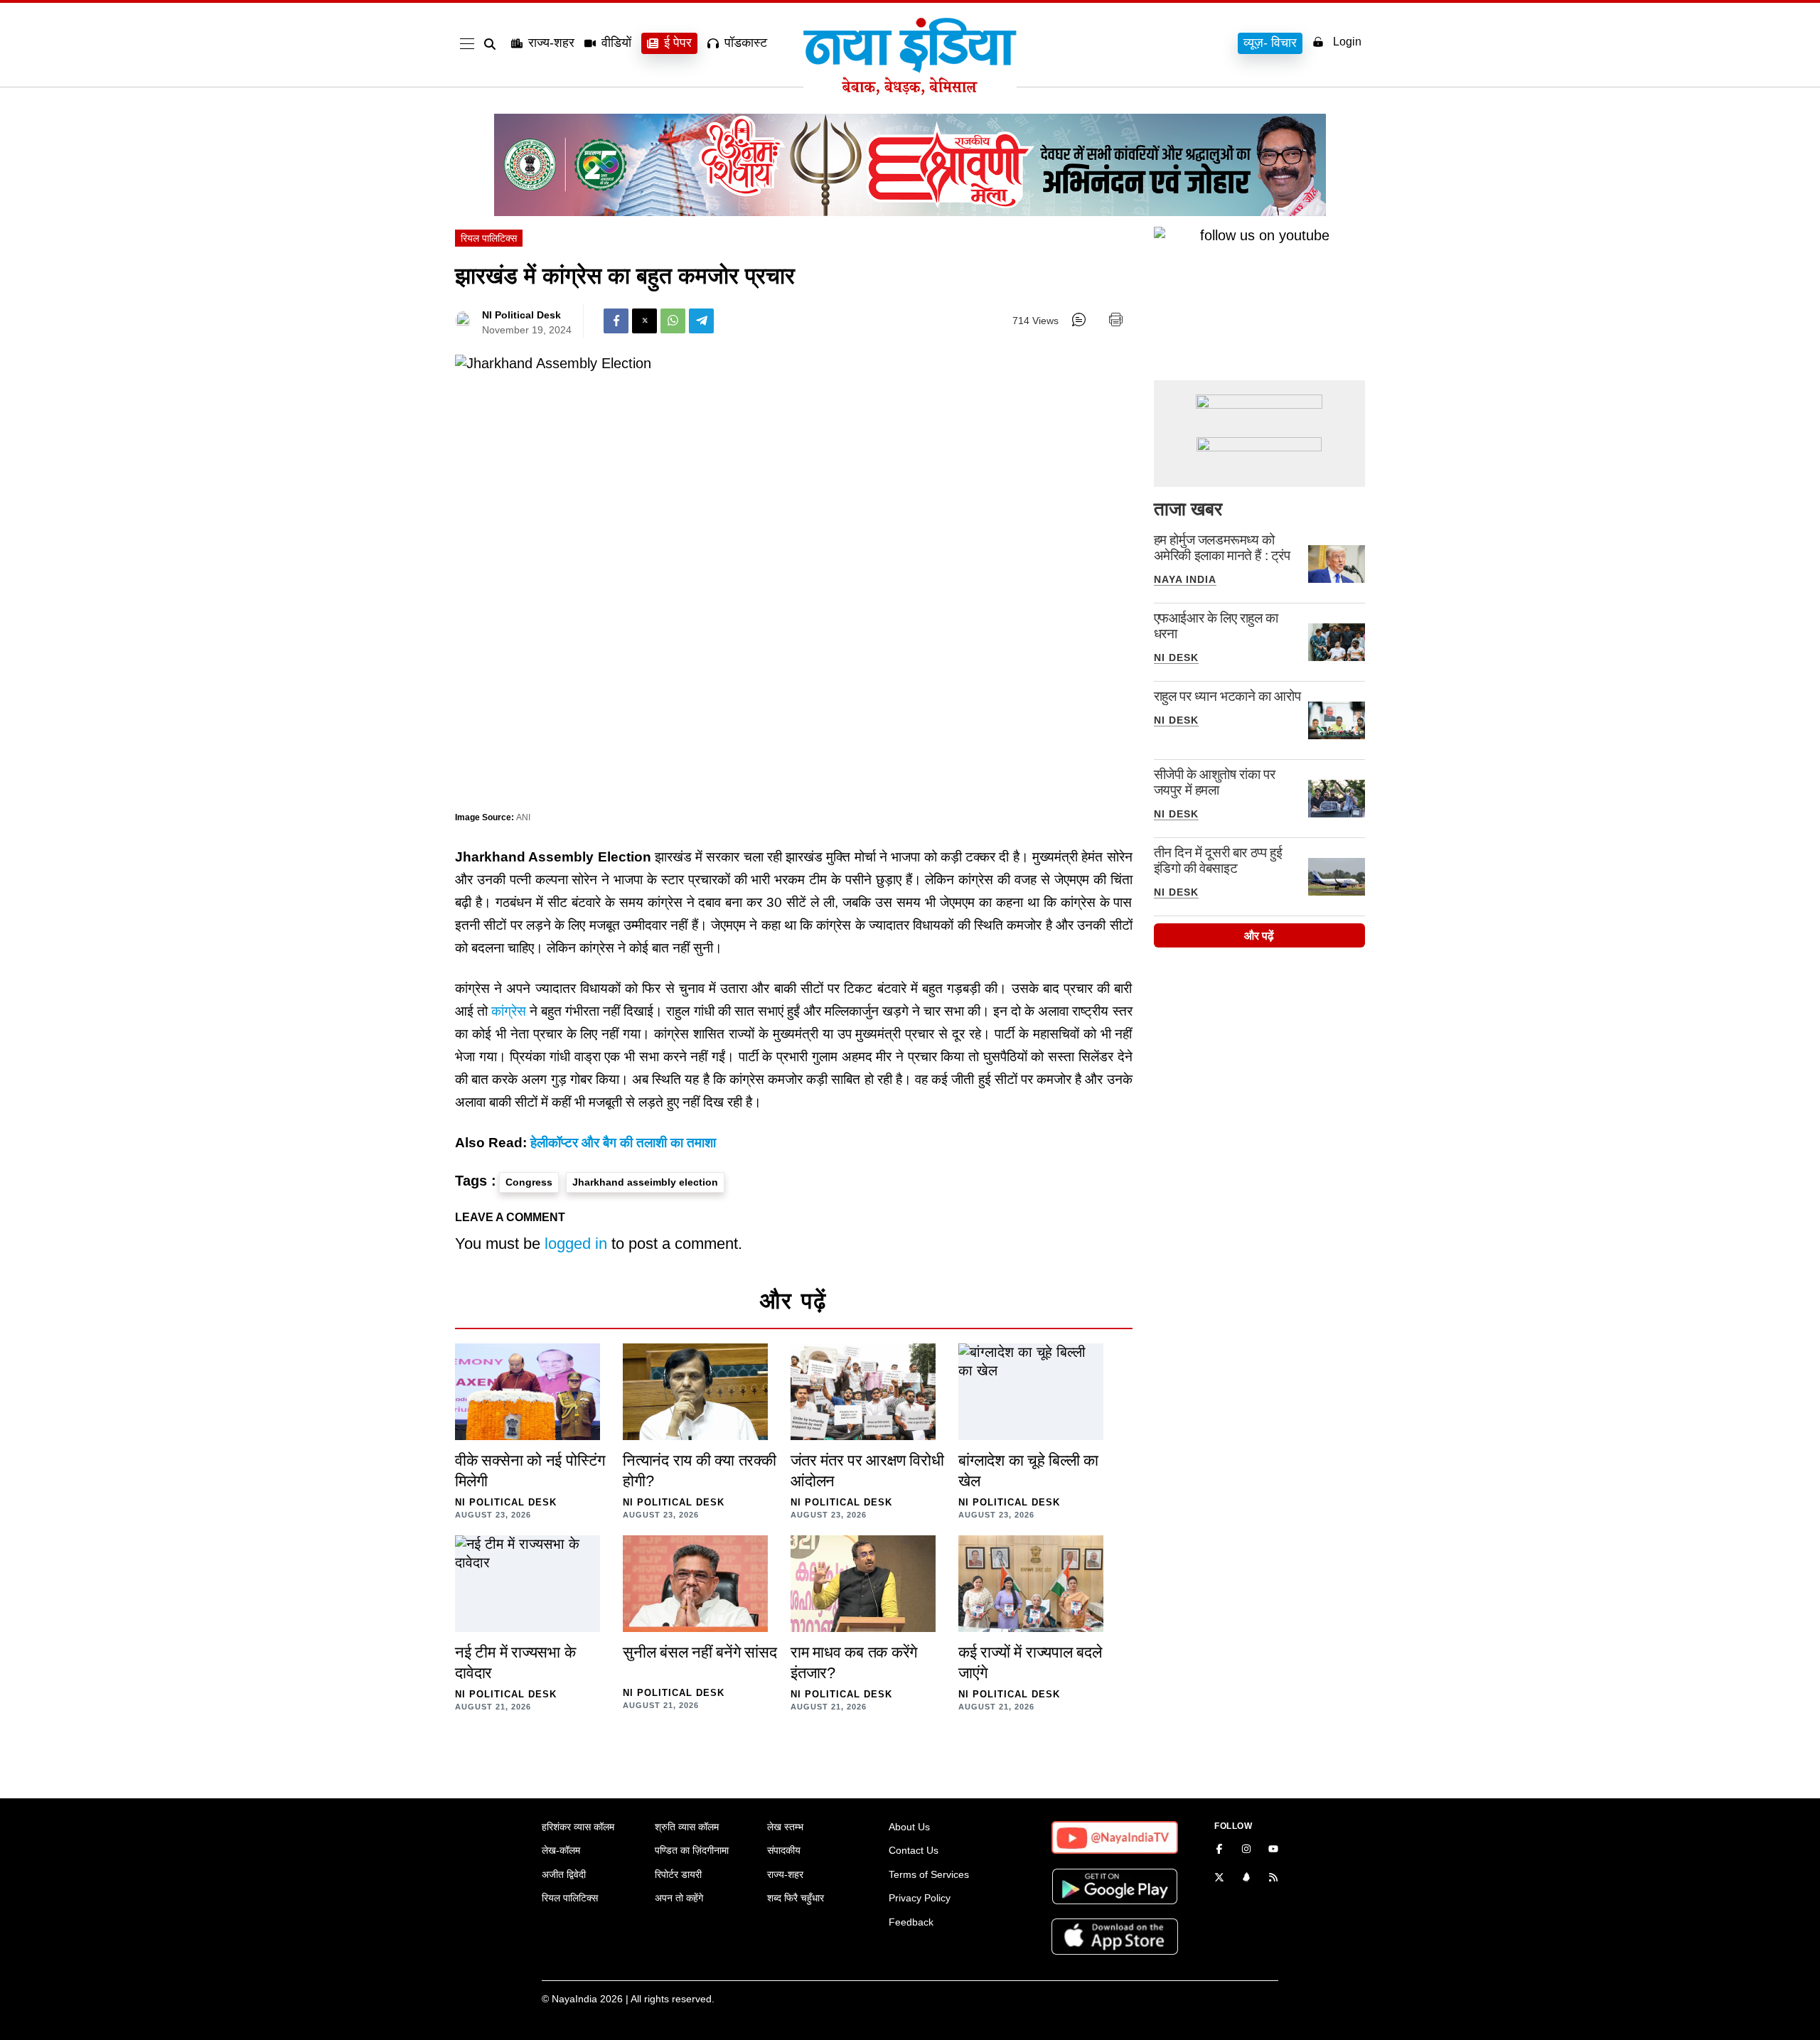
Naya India (1185, 579)
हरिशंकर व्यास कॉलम (578, 1827)
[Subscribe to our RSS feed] (1273, 1879)
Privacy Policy (920, 1898)
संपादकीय (784, 1850)
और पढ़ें (1259, 936)
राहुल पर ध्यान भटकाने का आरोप (1227, 696)
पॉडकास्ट (746, 43)
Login (1347, 42)
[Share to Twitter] (644, 321)
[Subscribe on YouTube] (1273, 1850)
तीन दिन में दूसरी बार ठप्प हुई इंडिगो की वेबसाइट (1218, 860)
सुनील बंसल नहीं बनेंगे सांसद (700, 1652)
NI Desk (1176, 657)
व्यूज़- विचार (1270, 43)
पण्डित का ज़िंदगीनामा (692, 1850)
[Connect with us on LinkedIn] (1246, 1879)
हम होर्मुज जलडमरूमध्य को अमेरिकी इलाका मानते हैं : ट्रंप (1222, 548)
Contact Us (914, 1850)
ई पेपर (678, 43)
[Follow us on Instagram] (1246, 1850)
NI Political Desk (521, 315)
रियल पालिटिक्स (489, 238)
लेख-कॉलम (561, 1850)
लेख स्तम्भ (785, 1827)
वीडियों (616, 43)
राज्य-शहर (551, 43)
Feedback (911, 1922)
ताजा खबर (1188, 509)
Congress (529, 1182)
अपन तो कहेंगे (679, 1898)
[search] (493, 44)
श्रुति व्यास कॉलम (687, 1827)
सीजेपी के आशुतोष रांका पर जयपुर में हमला (1215, 782)
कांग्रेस (509, 1011)
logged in (576, 1244)
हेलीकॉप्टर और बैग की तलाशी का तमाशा (623, 1143)
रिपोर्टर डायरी (678, 1874)
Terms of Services (929, 1874)
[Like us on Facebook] (1219, 1850)
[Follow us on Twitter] (1219, 1879)
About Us (909, 1827)
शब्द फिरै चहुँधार (796, 1898)
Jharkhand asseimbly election (645, 1182)
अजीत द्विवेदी (564, 1874)
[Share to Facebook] (616, 321)
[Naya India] (910, 91)
